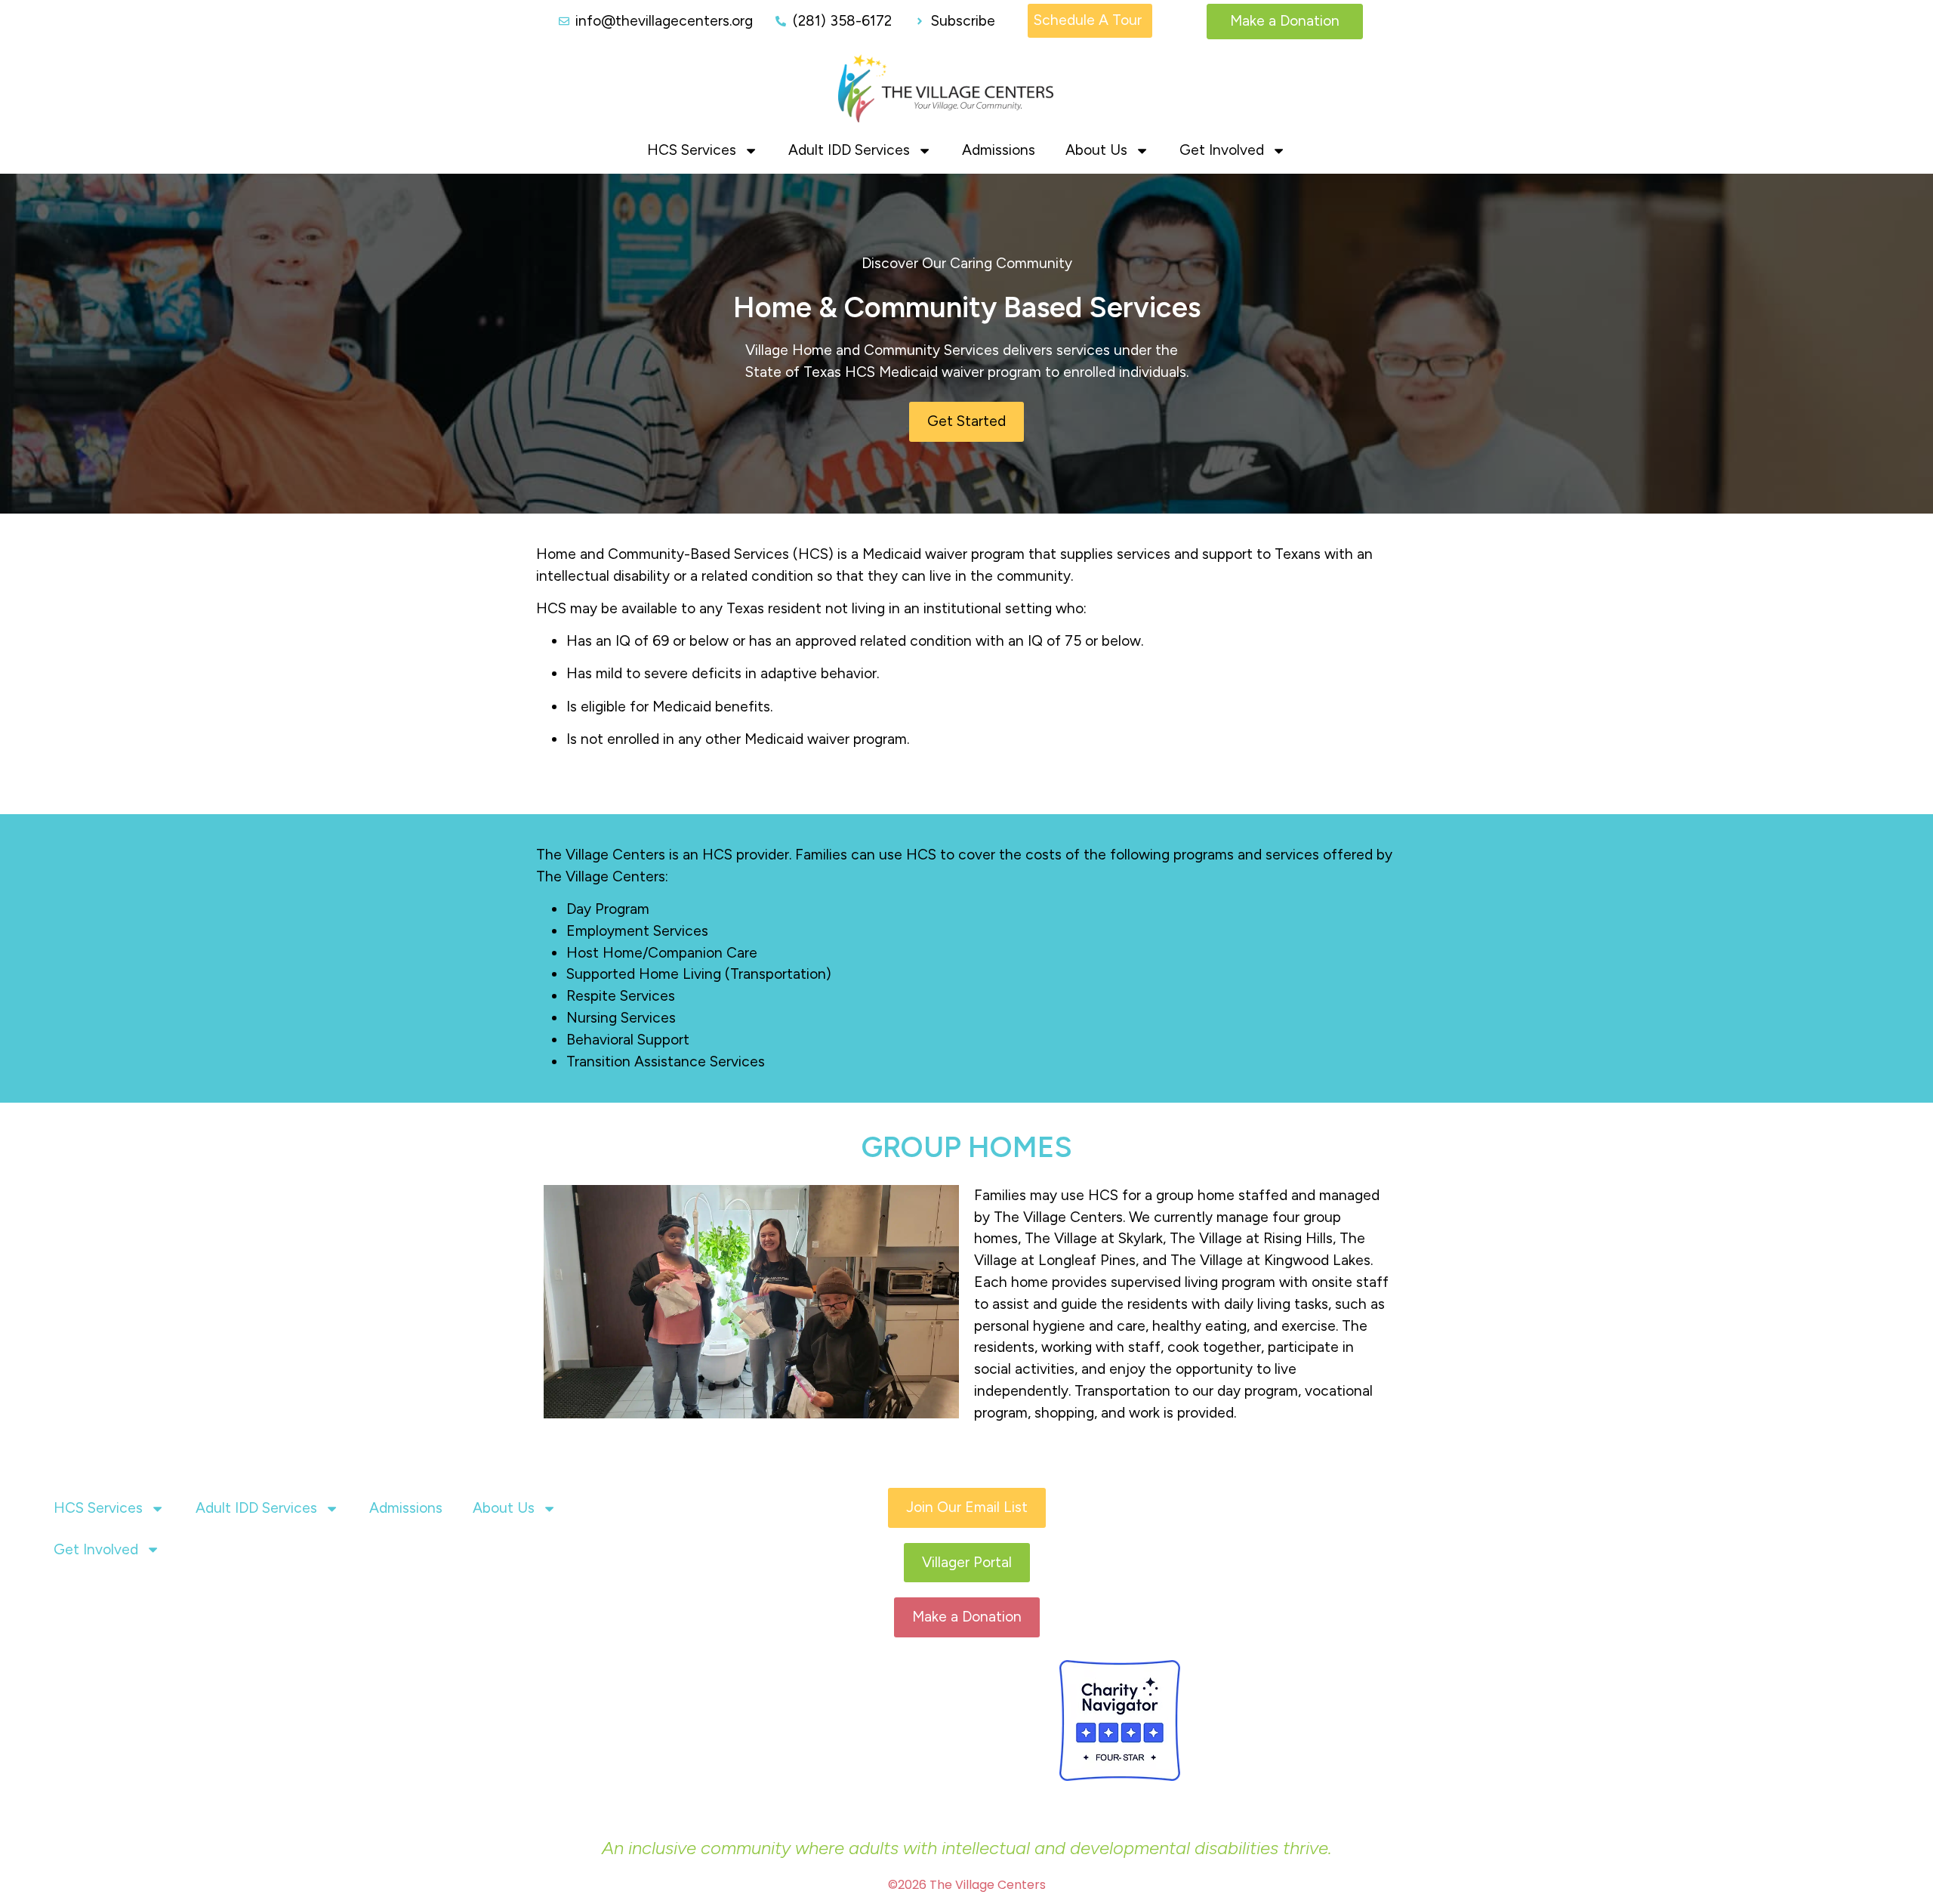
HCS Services (692, 150)
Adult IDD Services (849, 150)
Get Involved (1222, 150)
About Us (1096, 150)
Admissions (999, 150)
